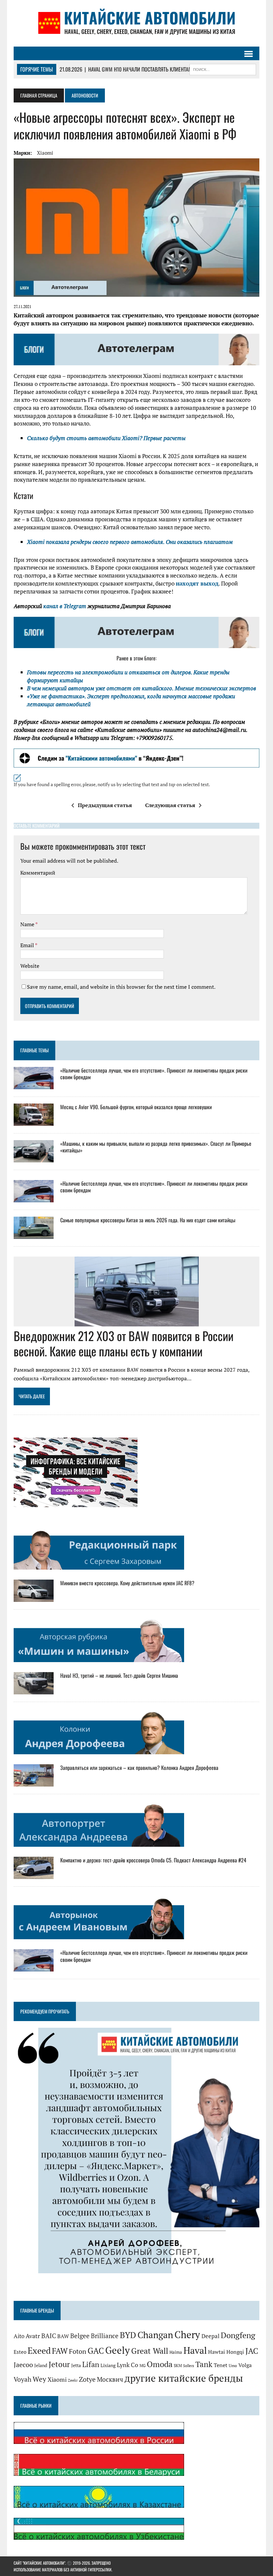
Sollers (189, 2366)
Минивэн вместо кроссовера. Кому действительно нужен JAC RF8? (127, 1583)
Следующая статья (170, 805)
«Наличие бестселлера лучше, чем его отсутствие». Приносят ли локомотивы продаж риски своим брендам (154, 1074)
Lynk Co (128, 2365)
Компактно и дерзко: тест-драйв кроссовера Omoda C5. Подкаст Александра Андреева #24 (153, 1860)
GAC (96, 2351)
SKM (178, 2366)
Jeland (41, 2365)
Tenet (221, 2365)
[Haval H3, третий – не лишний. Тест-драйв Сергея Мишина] (34, 1690)
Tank (204, 2364)
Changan (155, 2335)
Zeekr (73, 2380)
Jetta (76, 2365)
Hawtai (217, 2352)
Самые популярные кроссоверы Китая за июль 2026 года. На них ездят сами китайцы (148, 1220)
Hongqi (235, 2352)
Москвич (110, 2379)
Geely (118, 2350)
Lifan (91, 2364)
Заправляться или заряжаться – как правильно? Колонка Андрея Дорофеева (139, 1768)
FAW (60, 2351)
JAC (252, 2351)
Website (30, 966)
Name (28, 924)
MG (142, 2366)
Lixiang (108, 2365)
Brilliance (105, 2336)
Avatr (33, 2336)
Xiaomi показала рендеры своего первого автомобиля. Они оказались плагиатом (130, 542)
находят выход (197, 583)
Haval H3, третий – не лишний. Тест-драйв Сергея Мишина (119, 1675)
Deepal (210, 2336)
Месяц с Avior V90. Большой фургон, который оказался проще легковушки (136, 1107)
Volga (245, 2365)
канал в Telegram (65, 606)
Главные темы (34, 1050)
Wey (39, 2379)
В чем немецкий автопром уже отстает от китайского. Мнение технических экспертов (141, 688)
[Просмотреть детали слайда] (136, 758)
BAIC (49, 2336)
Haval (195, 2350)
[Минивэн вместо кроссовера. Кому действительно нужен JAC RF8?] (34, 1597)
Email (28, 945)
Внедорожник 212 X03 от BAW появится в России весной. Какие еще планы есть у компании (124, 1343)
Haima (176, 2352)
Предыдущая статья (105, 805)
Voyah (22, 2379)
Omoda (160, 2364)
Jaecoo (23, 2365)
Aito (19, 2336)
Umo (233, 2366)
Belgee (80, 2336)
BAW (63, 2336)
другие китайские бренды (184, 2378)
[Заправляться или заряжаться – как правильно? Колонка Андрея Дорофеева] (34, 1782)
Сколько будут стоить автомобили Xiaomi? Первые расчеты (106, 438)
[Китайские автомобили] (136, 23)
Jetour (59, 2364)
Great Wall (150, 2351)
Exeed (39, 2350)
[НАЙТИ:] (223, 69)
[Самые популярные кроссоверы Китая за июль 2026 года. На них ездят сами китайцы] (34, 1234)
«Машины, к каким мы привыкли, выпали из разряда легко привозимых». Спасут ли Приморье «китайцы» (156, 1147)
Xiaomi (45, 153)
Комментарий (38, 873)
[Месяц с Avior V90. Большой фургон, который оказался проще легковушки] (34, 1121)
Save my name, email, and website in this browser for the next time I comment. (121, 987)
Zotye (87, 2379)
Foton (78, 2351)
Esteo (20, 2352)
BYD (128, 2335)
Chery (187, 2334)
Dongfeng (238, 2335)
